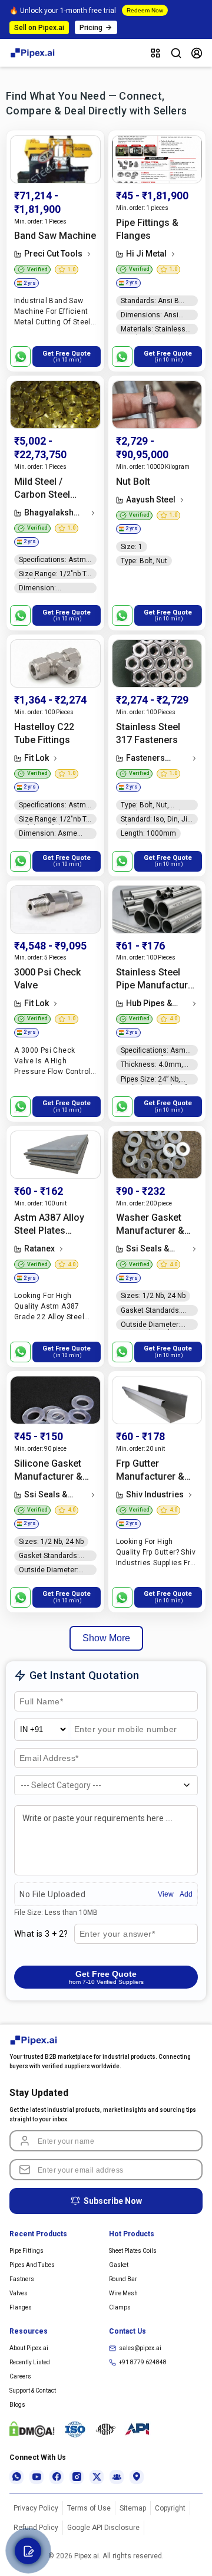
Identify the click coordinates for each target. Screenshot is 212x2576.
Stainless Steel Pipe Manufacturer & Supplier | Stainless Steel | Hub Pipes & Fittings (156, 979)
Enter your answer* (116, 1934)
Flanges (21, 2307)
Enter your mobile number (127, 1730)
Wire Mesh (123, 2293)
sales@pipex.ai (140, 2348)
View (166, 1894)
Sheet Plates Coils (133, 2251)
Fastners (22, 2279)
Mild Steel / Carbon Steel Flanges (42, 489)
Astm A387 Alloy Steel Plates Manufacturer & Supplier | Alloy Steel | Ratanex (49, 1225)
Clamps (120, 2307)
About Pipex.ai (29, 2348)
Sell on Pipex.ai (39, 28)
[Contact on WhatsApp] (20, 356)
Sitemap (133, 2508)
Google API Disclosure (103, 2528)
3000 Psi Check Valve (47, 979)
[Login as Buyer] (197, 53)
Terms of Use (89, 2508)
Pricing (91, 28)
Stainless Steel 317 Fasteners (148, 733)
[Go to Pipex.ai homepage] (33, 56)
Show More (106, 1638)
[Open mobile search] (176, 53)
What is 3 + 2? (41, 1934)
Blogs (17, 2405)
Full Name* (40, 1702)
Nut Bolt (133, 482)
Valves (19, 2293)
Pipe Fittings (26, 2251)
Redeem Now (145, 10)
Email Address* (49, 1759)
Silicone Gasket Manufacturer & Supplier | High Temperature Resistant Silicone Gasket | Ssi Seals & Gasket (53, 1471)
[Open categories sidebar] (155, 53)
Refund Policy (36, 2528)
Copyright (170, 2508)
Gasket (119, 2265)
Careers (20, 2376)
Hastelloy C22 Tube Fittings (44, 733)
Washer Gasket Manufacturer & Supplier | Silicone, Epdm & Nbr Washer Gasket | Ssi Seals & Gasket (157, 1225)
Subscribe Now (113, 2201)
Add (186, 1894)
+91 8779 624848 (143, 2362)
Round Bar (123, 2279)
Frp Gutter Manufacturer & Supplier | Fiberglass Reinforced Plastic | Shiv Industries (156, 1471)
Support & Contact (33, 2391)
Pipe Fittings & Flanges (147, 229)
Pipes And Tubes (32, 2265)
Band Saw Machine (55, 236)
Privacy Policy (36, 2508)
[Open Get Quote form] (28, 2551)
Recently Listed (30, 2362)
